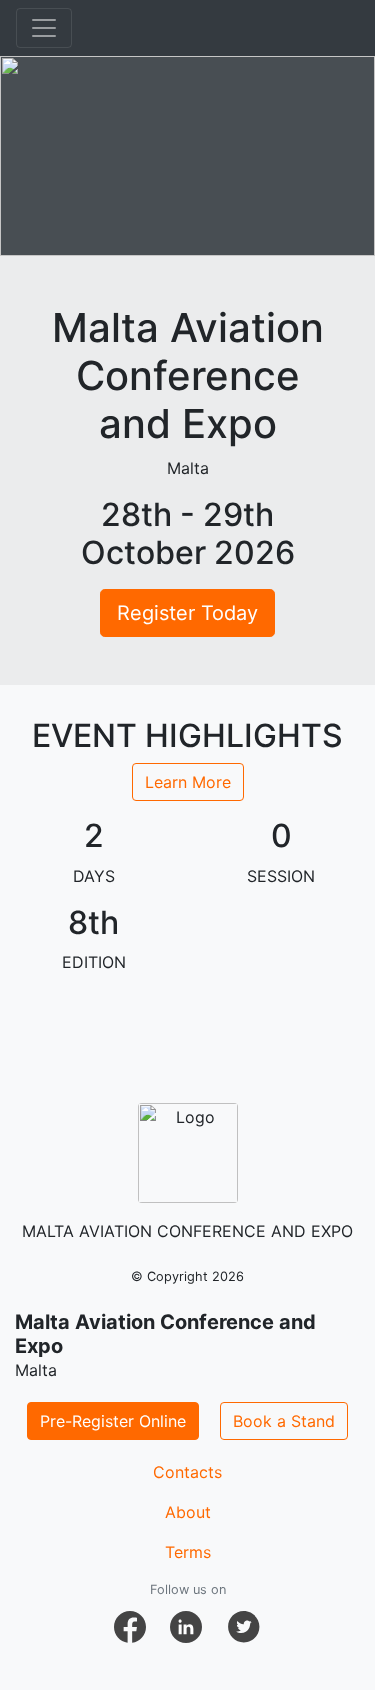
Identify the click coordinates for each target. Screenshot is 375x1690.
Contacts (187, 1472)
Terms (188, 1552)
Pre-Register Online (113, 1421)
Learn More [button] (188, 782)
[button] (130, 1627)
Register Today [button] (187, 613)
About (188, 1512)
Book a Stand (284, 1421)
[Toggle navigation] (44, 28)
